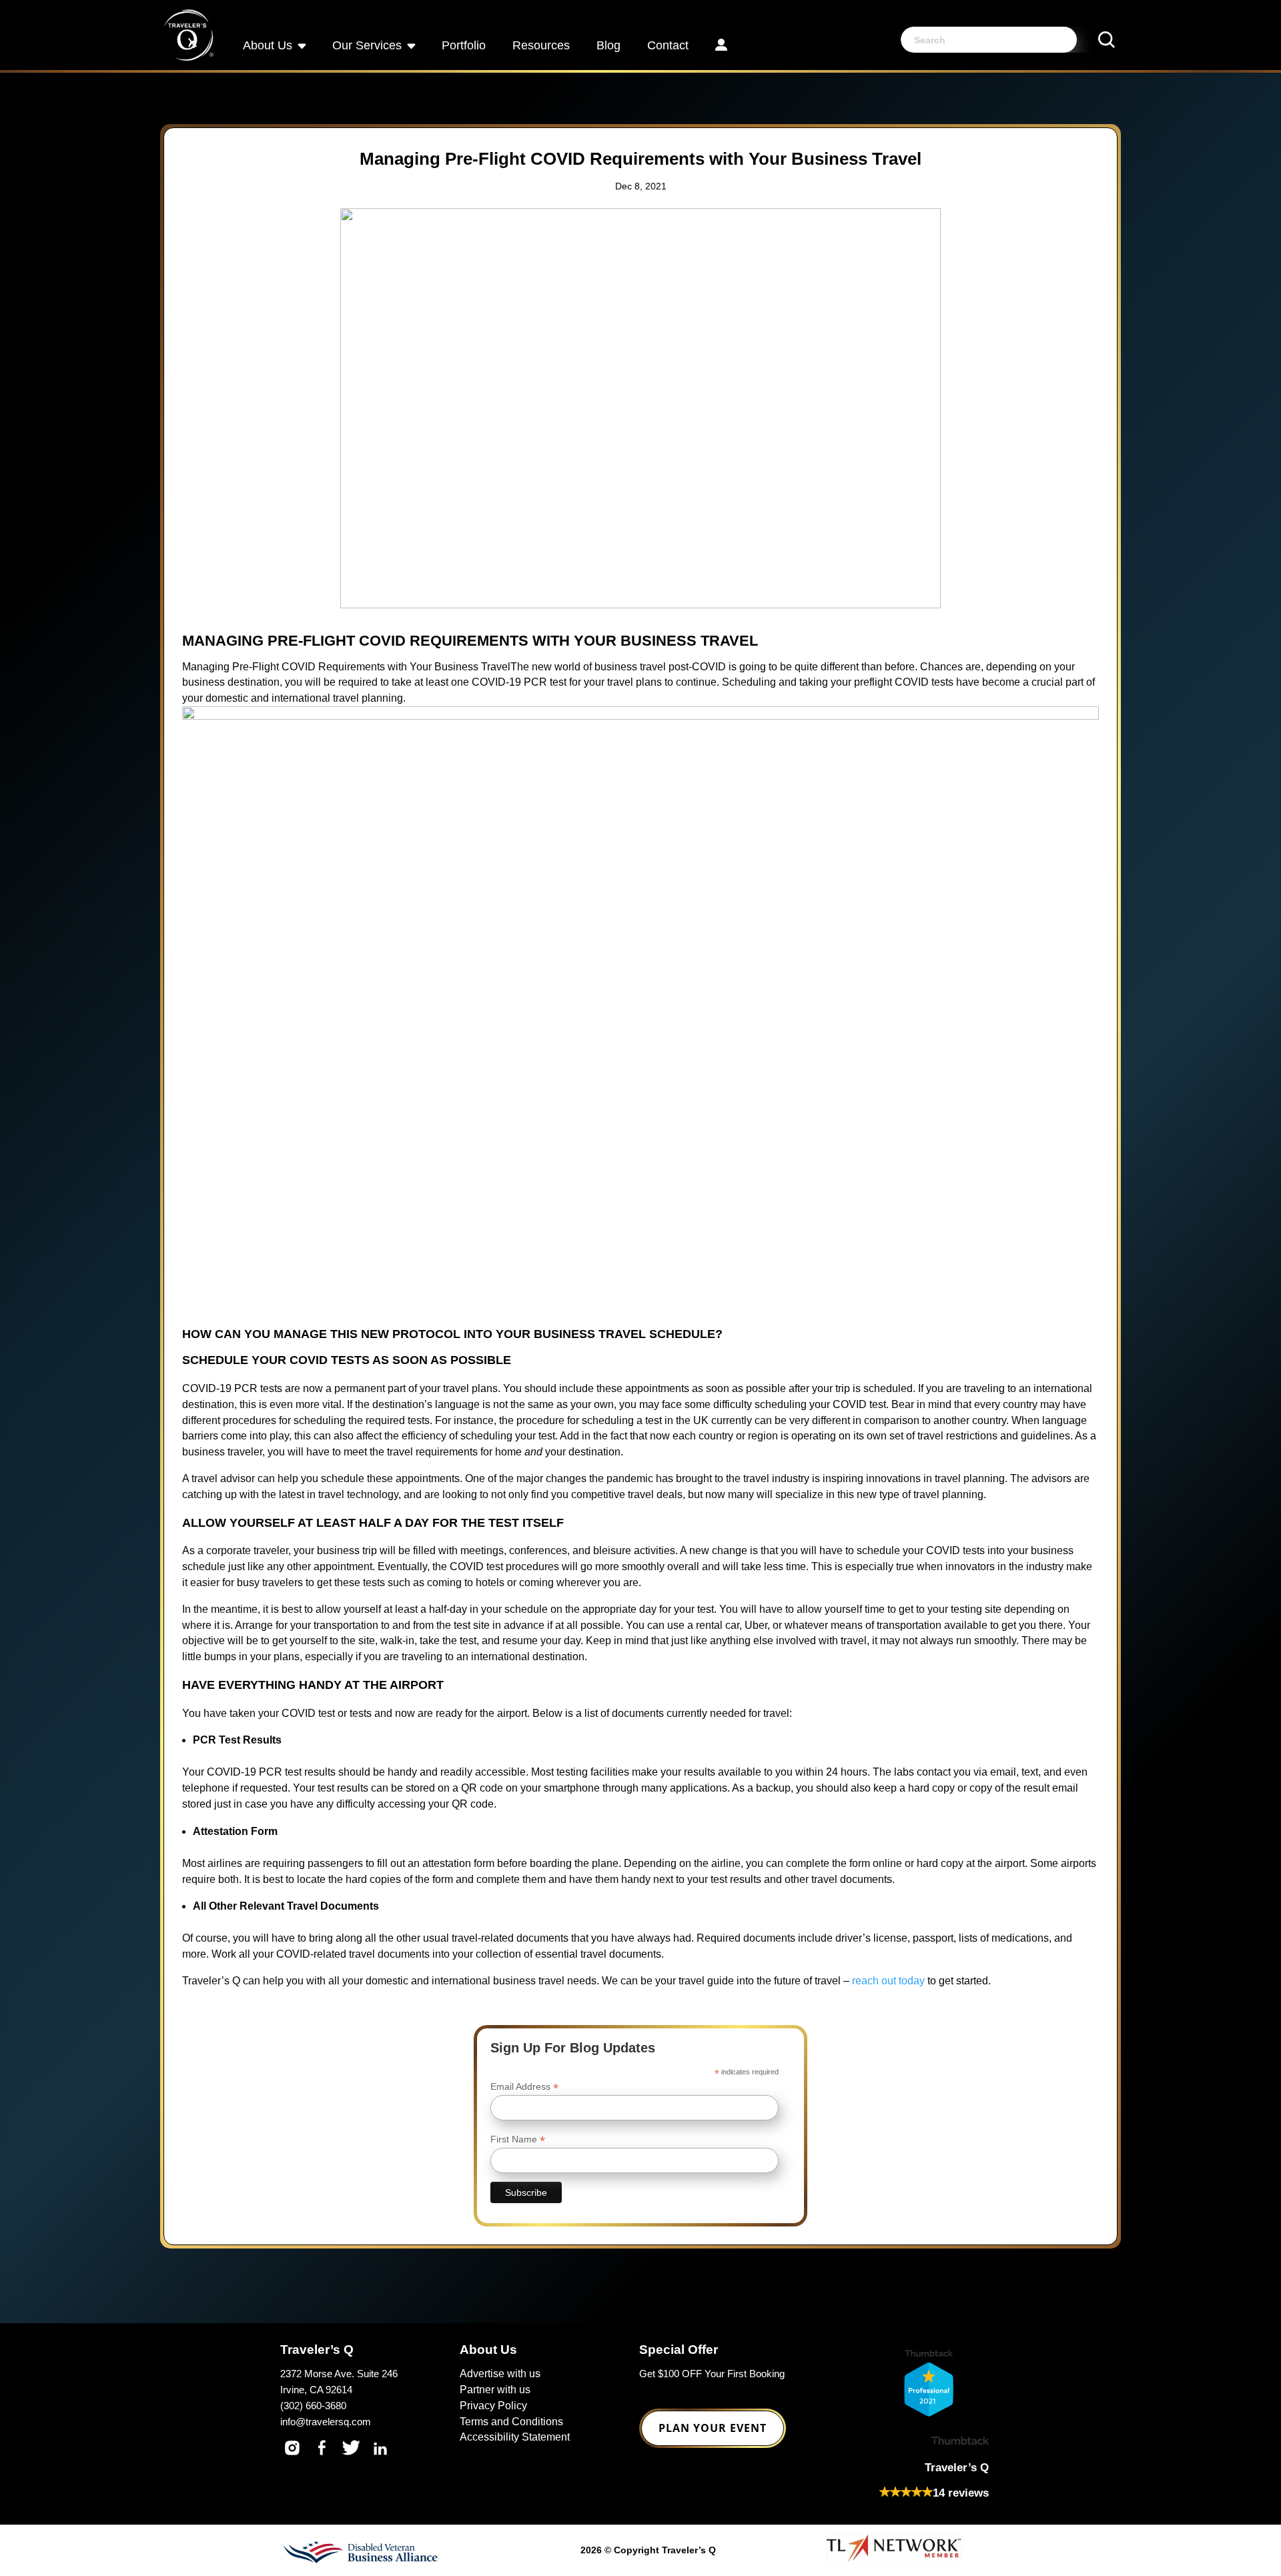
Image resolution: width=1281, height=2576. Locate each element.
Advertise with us (500, 2374)
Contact (668, 45)
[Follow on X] (351, 2448)
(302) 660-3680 (313, 2406)
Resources (541, 45)
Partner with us (495, 2390)
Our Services (367, 45)
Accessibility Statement (515, 2437)
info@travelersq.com (326, 2422)
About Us (268, 45)
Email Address (524, 2087)
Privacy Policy (493, 2406)
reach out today (888, 1981)
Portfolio (464, 45)
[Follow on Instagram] (292, 2448)
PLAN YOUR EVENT (713, 2428)
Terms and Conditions (511, 2422)
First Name (518, 2139)
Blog (608, 45)
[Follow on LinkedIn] (380, 2448)
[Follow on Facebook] (322, 2448)
